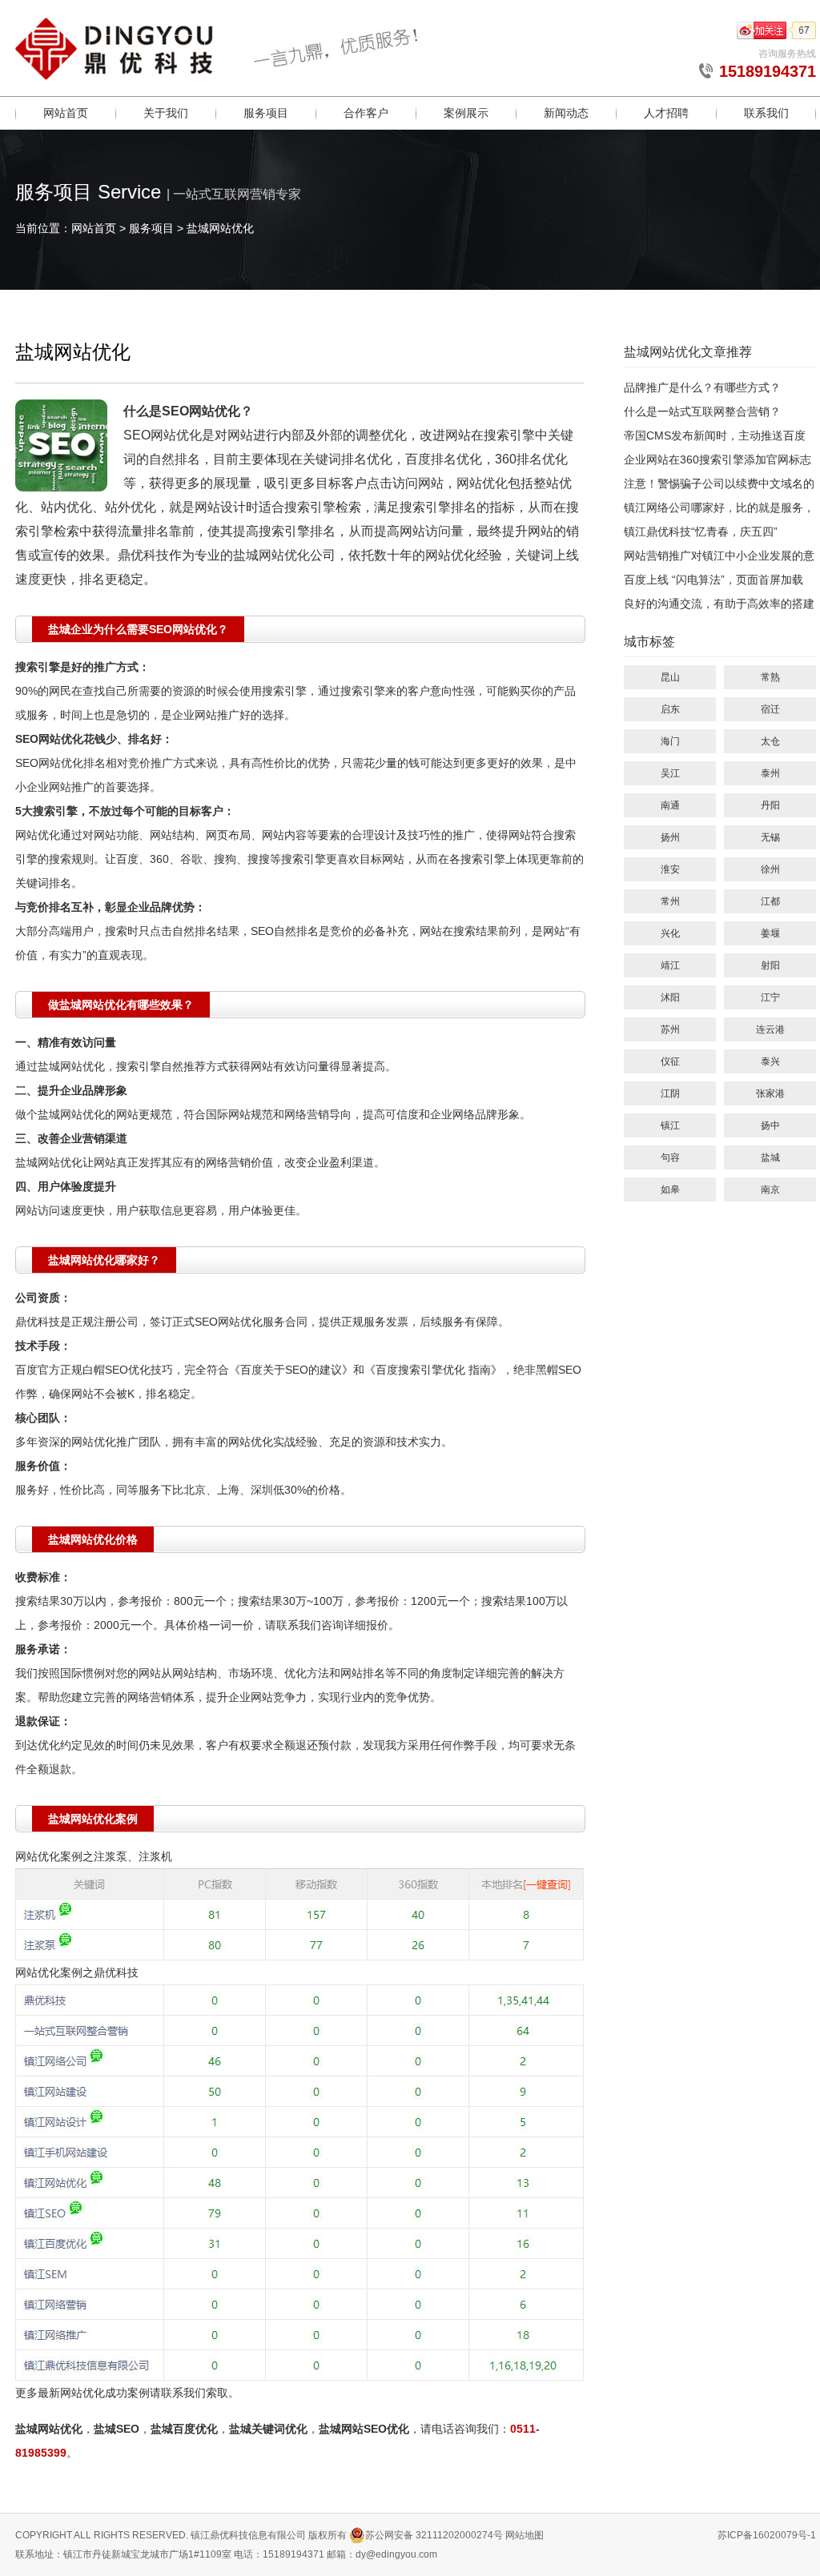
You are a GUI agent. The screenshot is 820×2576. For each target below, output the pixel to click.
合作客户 (366, 113)
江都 (770, 901)
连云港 (770, 1029)
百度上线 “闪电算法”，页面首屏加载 (713, 580)
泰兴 (770, 1061)
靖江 (670, 965)
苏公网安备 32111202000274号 (434, 2535)
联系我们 (766, 113)
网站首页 (66, 113)
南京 (770, 1190)
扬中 (770, 1125)
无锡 (770, 837)
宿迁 (770, 709)
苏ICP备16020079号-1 (767, 2535)
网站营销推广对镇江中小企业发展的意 (719, 556)
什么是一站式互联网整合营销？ (702, 411)
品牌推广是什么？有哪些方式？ (702, 387)
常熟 (770, 677)
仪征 (670, 1061)
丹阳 (770, 805)
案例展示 (466, 113)
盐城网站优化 (220, 228)
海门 (670, 741)
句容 (670, 1158)
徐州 (770, 869)
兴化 (670, 933)
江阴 (670, 1093)
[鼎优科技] (115, 71)
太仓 (770, 741)
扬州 (670, 837)
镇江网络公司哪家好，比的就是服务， (719, 508)
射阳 (770, 965)
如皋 (670, 1190)
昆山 (670, 677)
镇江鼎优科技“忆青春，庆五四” (701, 532)
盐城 (770, 1158)
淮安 (670, 869)
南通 (670, 805)
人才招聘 (666, 113)
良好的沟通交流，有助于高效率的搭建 (719, 604)
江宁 (770, 997)
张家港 (770, 1093)
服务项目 (266, 113)
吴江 (670, 773)
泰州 (770, 773)
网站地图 (525, 2535)
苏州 (670, 1029)
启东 (670, 709)
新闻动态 (566, 113)
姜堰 (770, 933)
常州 (670, 901)
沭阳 (670, 997)
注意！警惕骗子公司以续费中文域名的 (719, 484)
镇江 (670, 1125)
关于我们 (166, 113)
